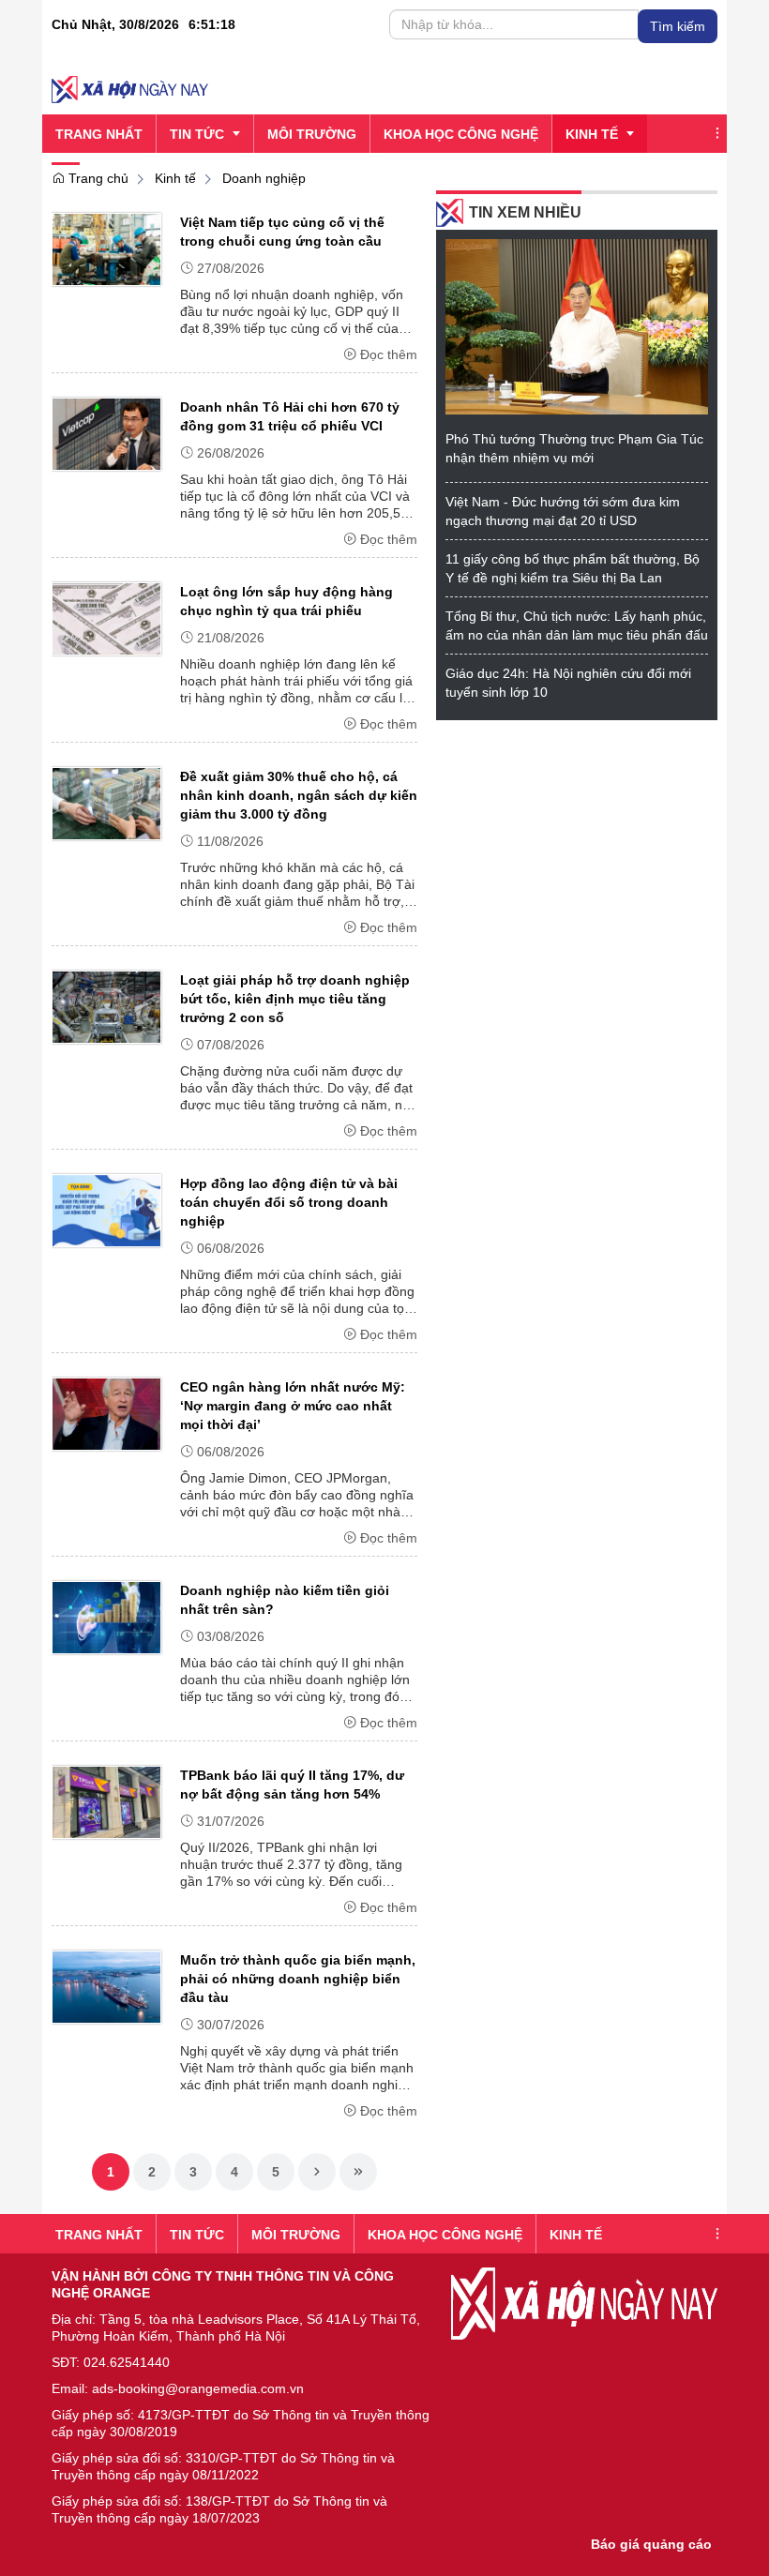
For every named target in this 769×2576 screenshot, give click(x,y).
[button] (717, 134)
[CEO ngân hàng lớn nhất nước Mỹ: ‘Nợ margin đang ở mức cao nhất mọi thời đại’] (106, 1413)
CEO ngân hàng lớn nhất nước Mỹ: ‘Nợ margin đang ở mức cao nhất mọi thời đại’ (293, 1406)
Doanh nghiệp (264, 178)
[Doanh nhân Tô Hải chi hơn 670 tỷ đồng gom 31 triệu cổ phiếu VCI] (106, 433)
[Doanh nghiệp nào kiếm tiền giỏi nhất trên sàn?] (106, 1617)
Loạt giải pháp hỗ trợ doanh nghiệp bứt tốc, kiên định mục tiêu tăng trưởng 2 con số (295, 999)
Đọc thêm (389, 354)
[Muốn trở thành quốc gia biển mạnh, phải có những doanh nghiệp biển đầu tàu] (106, 1986)
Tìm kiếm (678, 26)
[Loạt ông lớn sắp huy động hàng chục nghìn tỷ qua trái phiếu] (106, 618)
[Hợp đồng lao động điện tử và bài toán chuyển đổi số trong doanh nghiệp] (106, 1210)
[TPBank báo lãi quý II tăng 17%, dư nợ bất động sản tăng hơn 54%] (106, 1801)
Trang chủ (97, 178)
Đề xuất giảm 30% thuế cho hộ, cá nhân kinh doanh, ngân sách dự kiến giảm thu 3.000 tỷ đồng (299, 795)
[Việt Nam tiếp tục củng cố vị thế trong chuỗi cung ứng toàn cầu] (106, 249)
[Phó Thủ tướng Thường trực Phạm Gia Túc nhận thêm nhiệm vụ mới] (577, 325)
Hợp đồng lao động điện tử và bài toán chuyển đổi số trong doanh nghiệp (289, 1202)
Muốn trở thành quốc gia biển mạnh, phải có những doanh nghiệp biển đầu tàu (298, 1979)
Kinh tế (175, 178)
